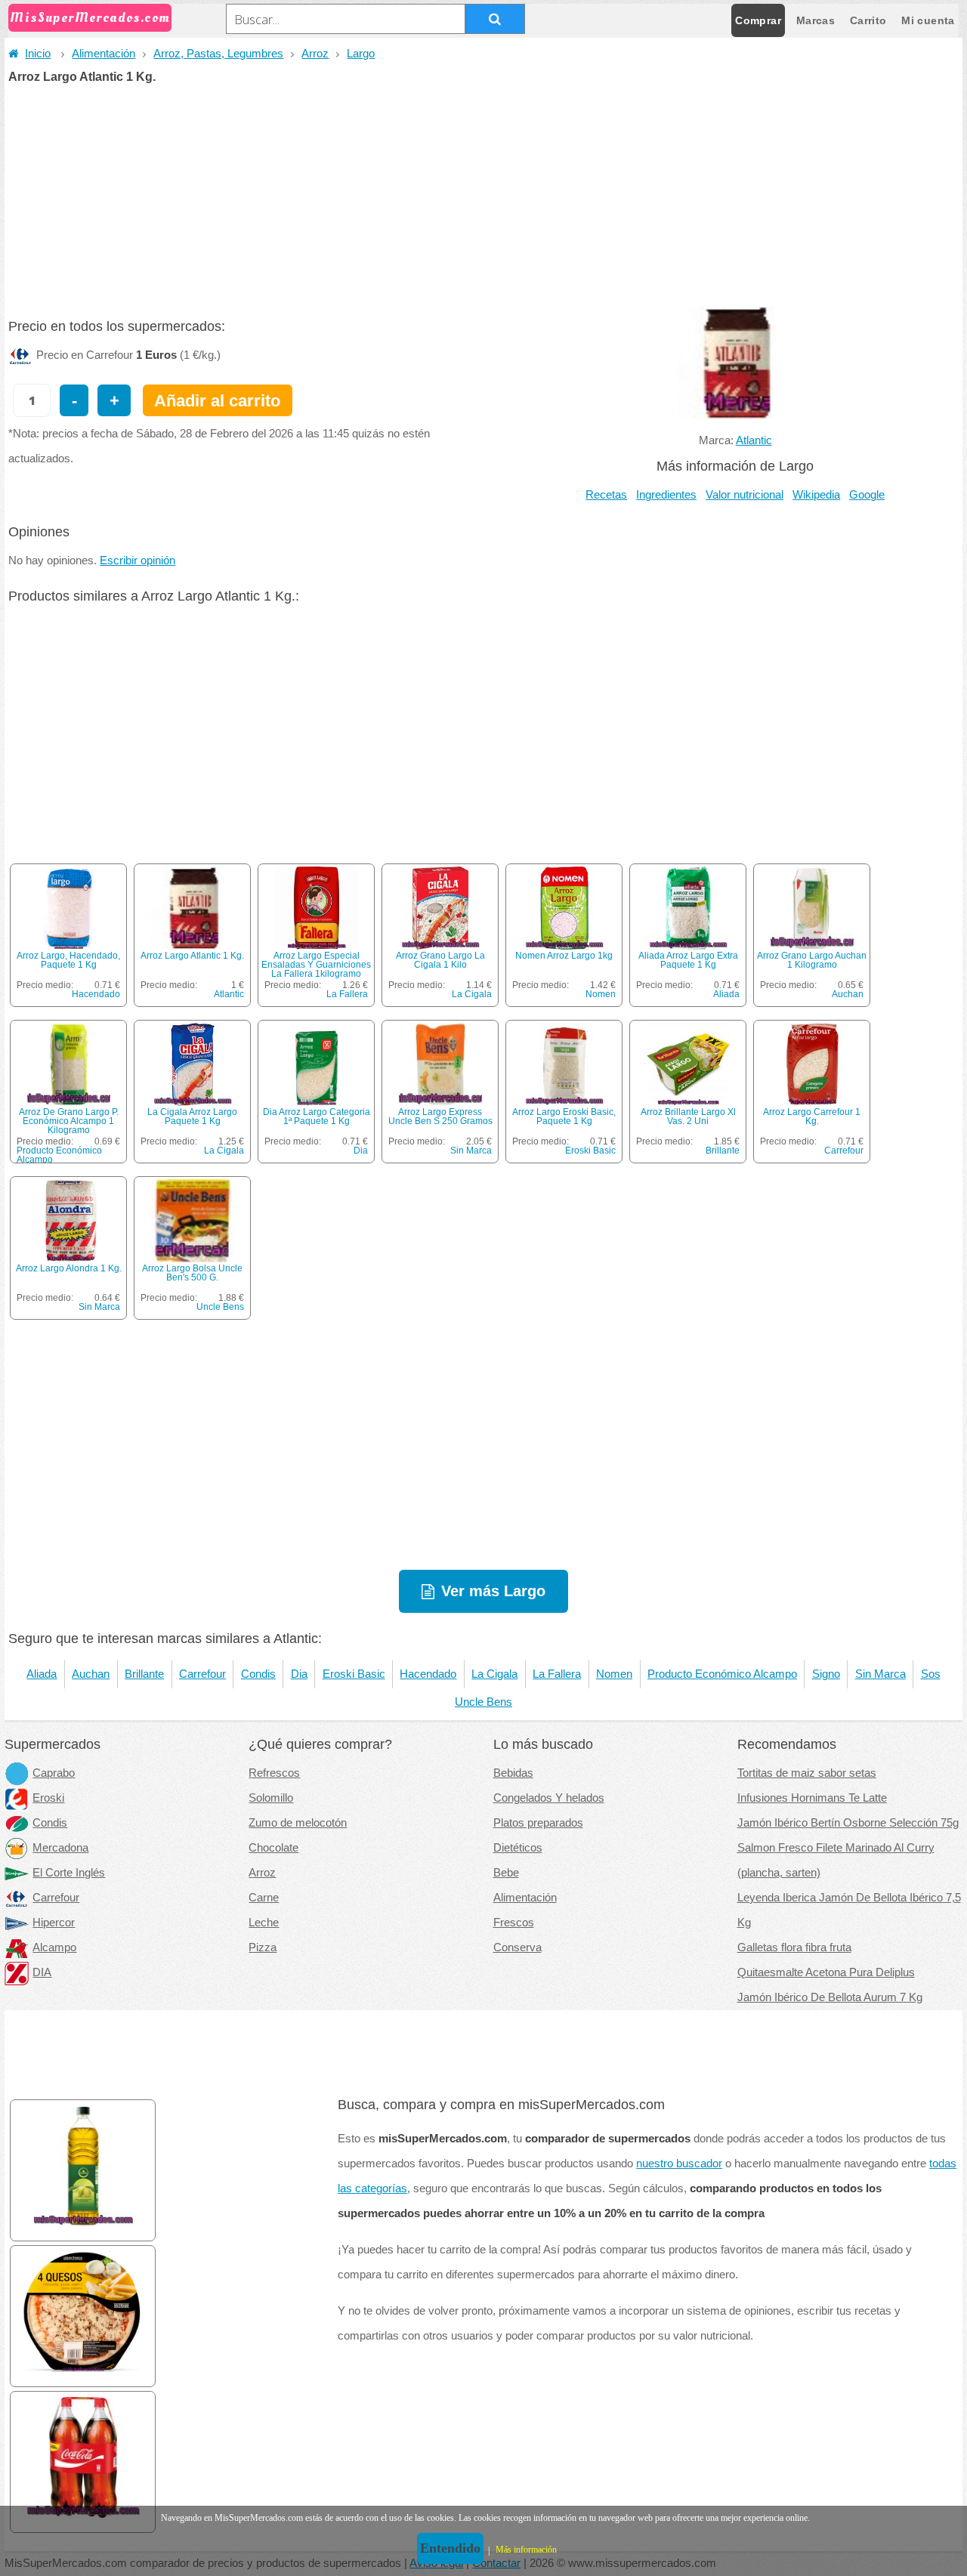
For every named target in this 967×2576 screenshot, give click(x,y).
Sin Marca (471, 1151)
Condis (258, 1674)
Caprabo (54, 1773)
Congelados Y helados (549, 1798)
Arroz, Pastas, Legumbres (218, 54)
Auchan (848, 994)
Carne (264, 1898)
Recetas (606, 495)
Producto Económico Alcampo (59, 1155)
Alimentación (103, 54)
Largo (361, 54)
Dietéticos (518, 1848)
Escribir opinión (137, 561)
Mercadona (60, 1848)
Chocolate (273, 1848)
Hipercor (54, 1923)
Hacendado (96, 994)
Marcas (816, 20)
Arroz (315, 54)
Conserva (517, 1947)
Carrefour (844, 1151)
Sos (931, 1674)
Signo (826, 1674)
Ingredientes (666, 495)
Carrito (868, 20)
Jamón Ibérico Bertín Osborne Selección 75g (848, 1823)
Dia (361, 1151)
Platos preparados (538, 1823)
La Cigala (472, 994)
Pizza (263, 1947)
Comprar (758, 20)
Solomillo (271, 1798)
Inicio (38, 54)
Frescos (514, 1923)
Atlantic (754, 440)
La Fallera (347, 994)
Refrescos (274, 1773)
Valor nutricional (745, 495)
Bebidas (513, 1773)
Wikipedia (816, 495)
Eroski (48, 1798)
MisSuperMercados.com (90, 18)
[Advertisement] (483, 196)
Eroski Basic (590, 1151)
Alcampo (54, 1947)
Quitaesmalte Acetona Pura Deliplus (826, 1972)
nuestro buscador (679, 2164)
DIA (42, 1972)
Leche (264, 1923)
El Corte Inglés (69, 1873)
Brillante (723, 1151)
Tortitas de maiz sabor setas (807, 1773)
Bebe (506, 1873)
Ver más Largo (493, 1591)
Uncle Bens (220, 1307)
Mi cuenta (928, 20)
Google (867, 495)
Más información (526, 2550)
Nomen (601, 994)
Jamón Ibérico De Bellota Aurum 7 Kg (830, 1997)
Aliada (726, 994)
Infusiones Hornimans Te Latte (812, 1798)
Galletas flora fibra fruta (794, 1947)
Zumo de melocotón (298, 1823)
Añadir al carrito (217, 401)
